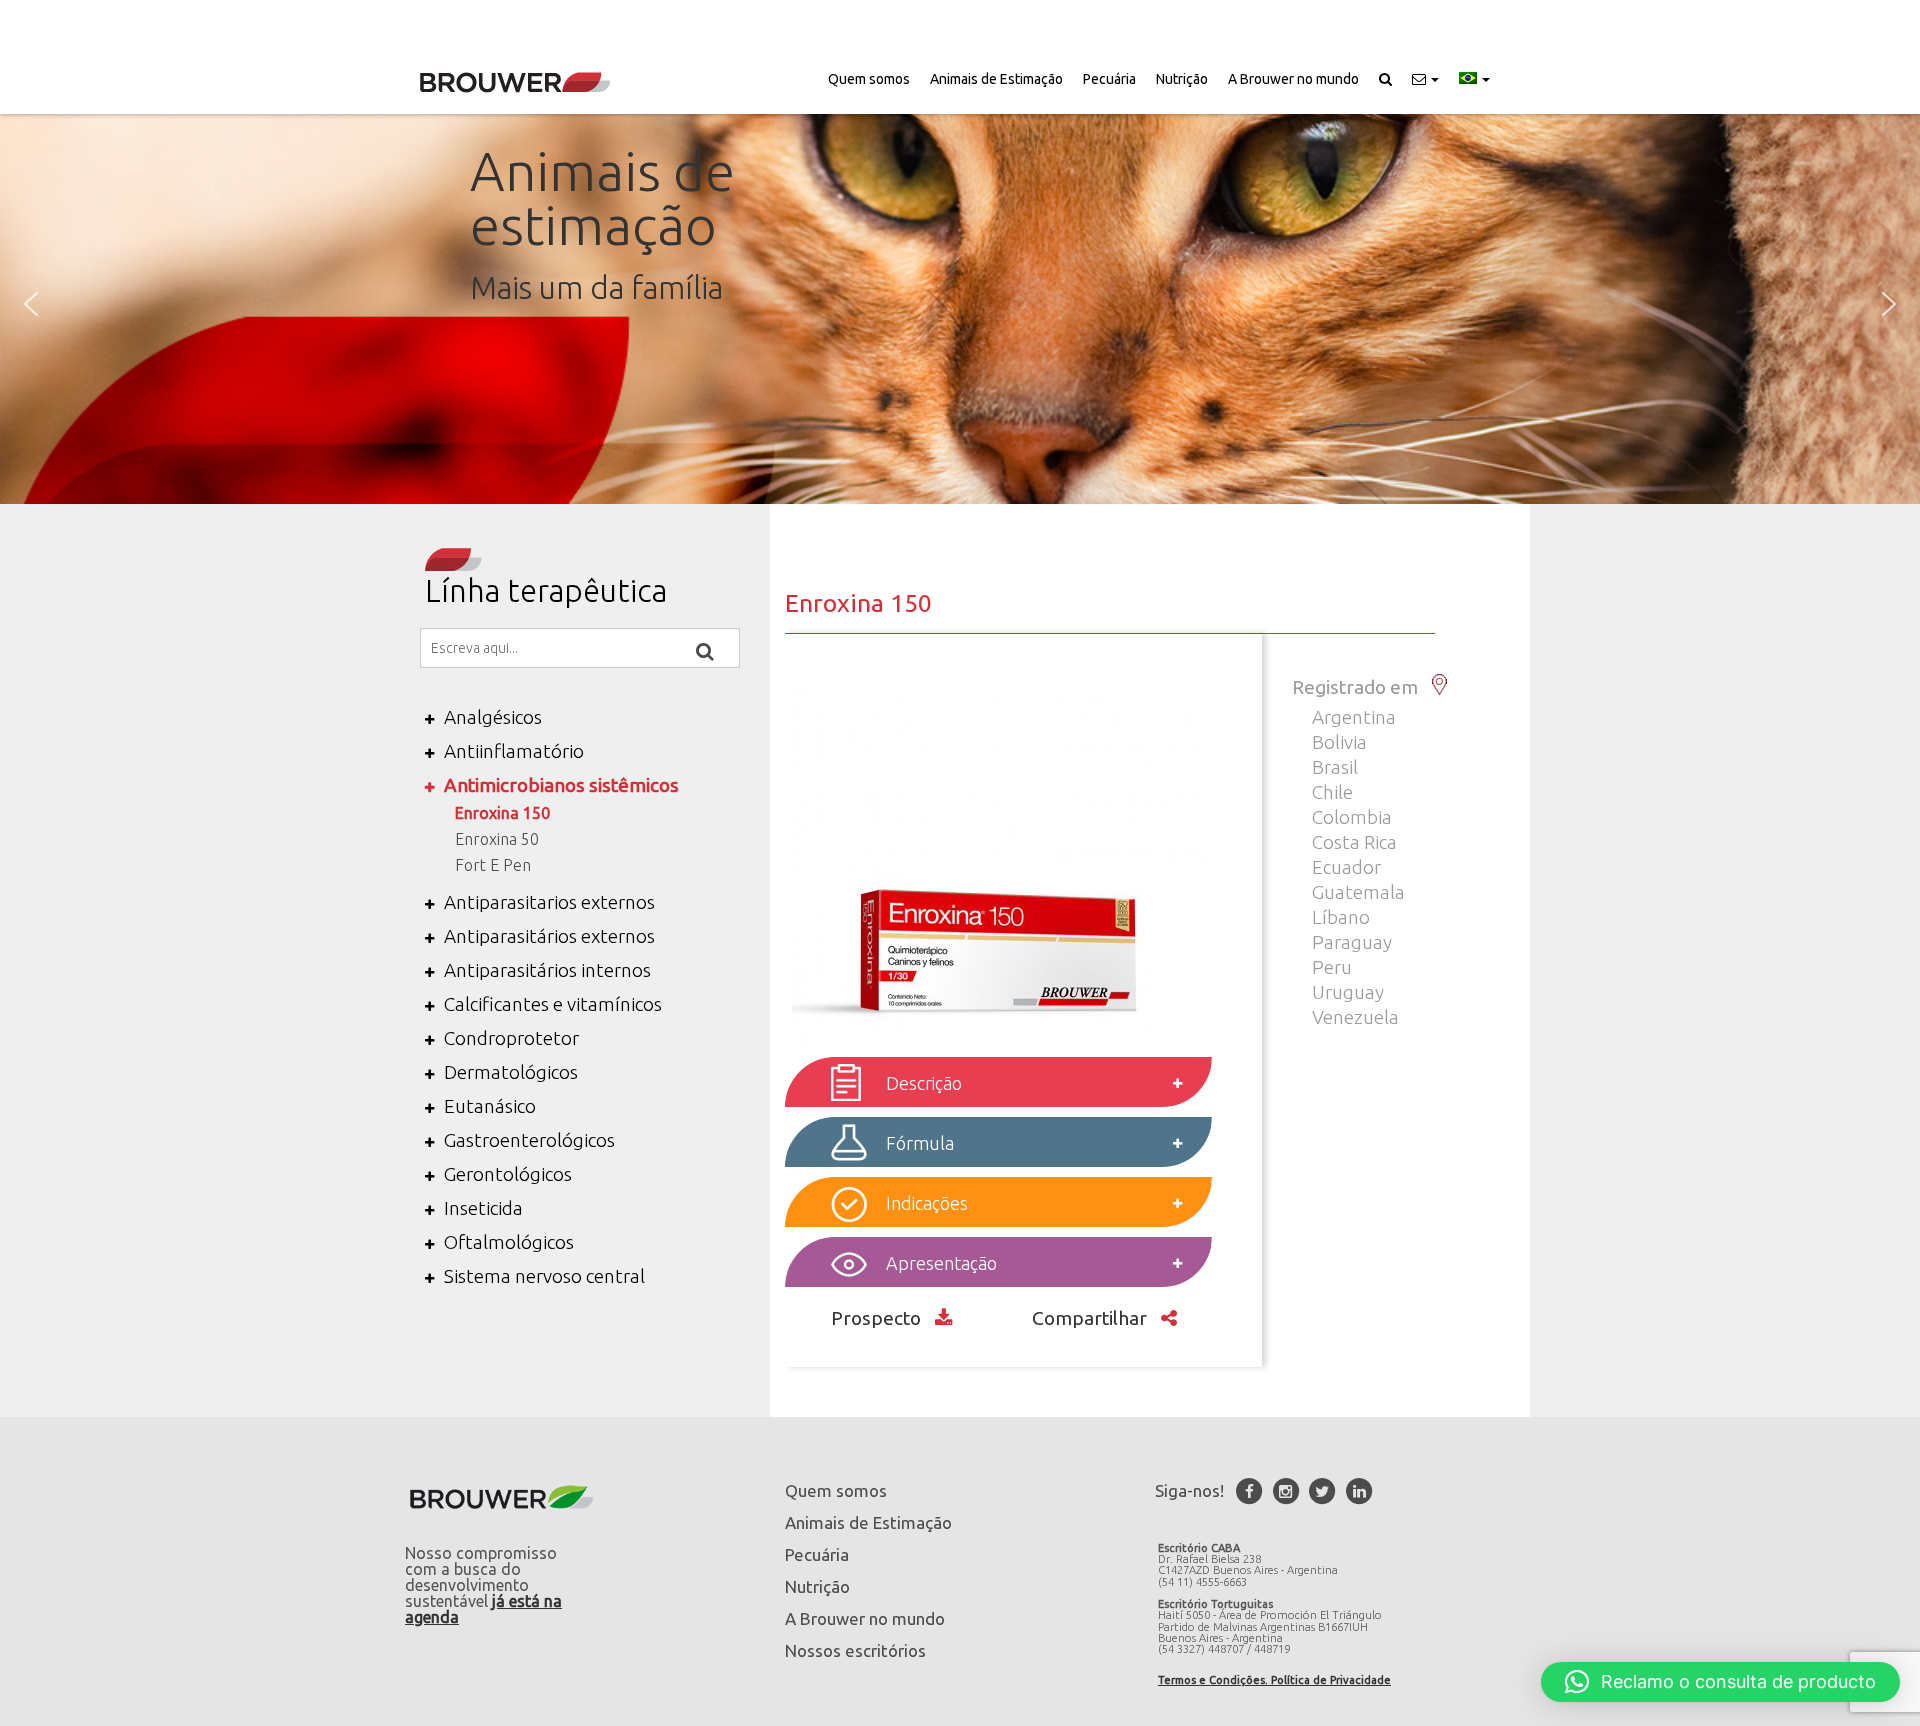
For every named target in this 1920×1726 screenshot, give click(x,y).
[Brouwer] (515, 82)
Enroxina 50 (497, 839)
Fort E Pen (493, 865)
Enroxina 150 (502, 813)
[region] (960, 304)
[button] (1425, 79)
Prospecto (878, 1318)
